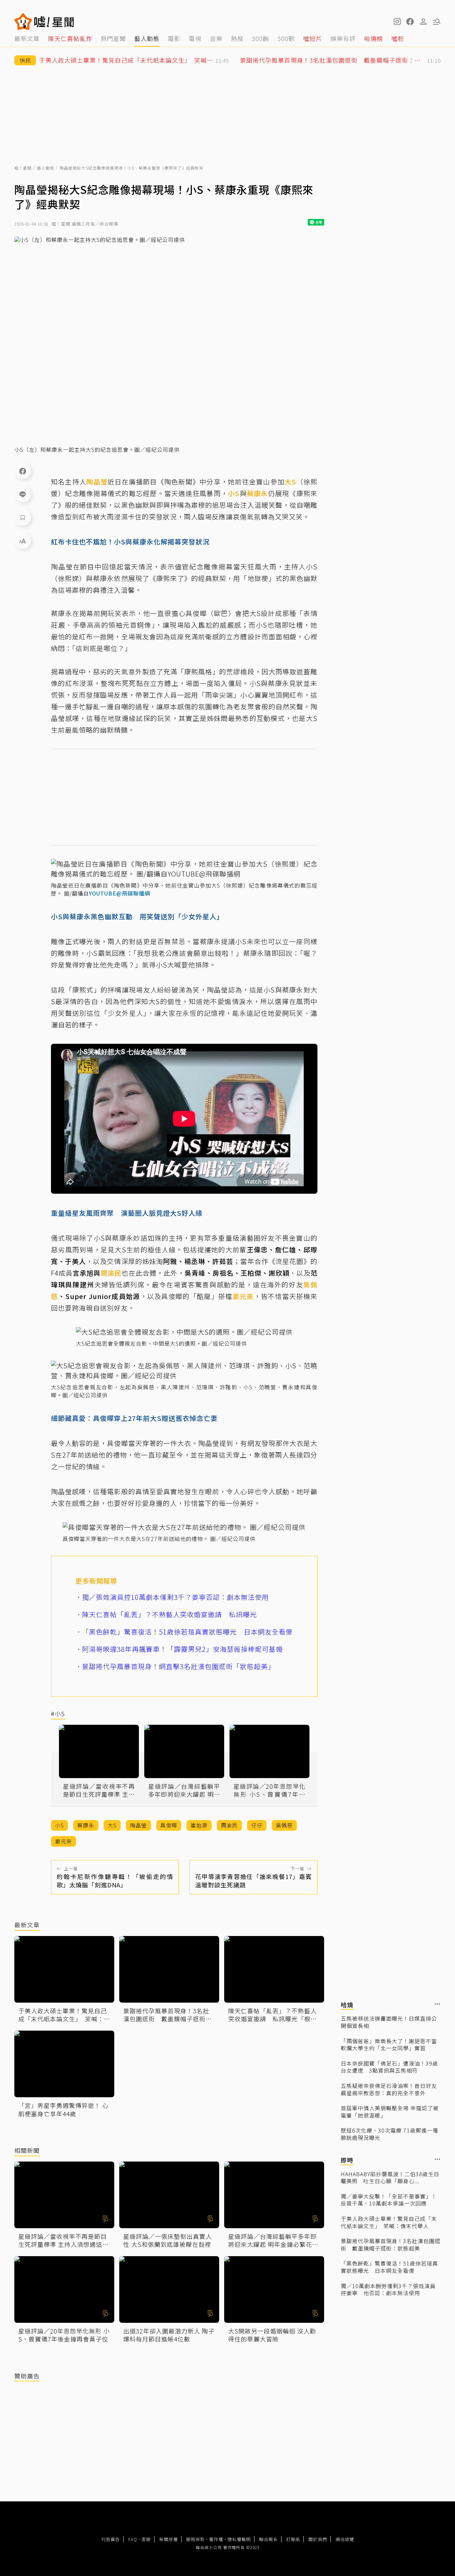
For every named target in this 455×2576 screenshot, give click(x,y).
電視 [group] (195, 38)
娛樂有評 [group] (343, 38)
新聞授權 (169, 2539)
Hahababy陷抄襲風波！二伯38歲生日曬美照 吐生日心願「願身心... (390, 2178)
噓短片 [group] (313, 38)
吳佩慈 (284, 1825)
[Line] (23, 494)
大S (290, 482)
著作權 (216, 2539)
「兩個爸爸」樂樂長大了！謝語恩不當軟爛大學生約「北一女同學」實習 (389, 2045)
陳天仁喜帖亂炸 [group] (70, 38)
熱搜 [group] (237, 38)
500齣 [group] (260, 38)
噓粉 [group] (398, 38)
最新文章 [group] (27, 38)
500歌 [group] (286, 38)
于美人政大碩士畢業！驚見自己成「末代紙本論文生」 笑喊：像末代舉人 (389, 2222)
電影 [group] (174, 38)
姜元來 (243, 1296)
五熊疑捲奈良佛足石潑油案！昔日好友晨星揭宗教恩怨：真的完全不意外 (389, 2089)
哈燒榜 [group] (374, 38)
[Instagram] (397, 22)
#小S (58, 1714)
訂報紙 (293, 2539)
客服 (146, 2539)
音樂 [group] (216, 38)
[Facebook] (23, 471)
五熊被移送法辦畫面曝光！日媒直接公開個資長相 (389, 2022)
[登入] (423, 22)
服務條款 (196, 2539)
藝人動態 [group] (147, 38)
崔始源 (199, 1825)
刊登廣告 (111, 2539)
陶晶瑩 (97, 482)
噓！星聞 (23, 168)
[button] (410, 22)
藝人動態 (46, 168)
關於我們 (318, 2539)
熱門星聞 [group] (113, 38)
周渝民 (111, 1273)
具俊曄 (196, 613)
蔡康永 (257, 493)
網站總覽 (345, 2539)
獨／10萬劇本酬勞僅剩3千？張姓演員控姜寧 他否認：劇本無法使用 (388, 2290)
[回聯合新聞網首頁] (23, 22)
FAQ (133, 2539)
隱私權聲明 (239, 2539)
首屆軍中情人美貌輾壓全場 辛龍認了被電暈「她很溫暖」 (390, 2112)
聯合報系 (268, 2539)
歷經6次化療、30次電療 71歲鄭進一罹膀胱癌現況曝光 (390, 2134)
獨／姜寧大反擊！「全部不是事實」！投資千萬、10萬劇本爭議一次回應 (389, 2200)
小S (234, 493)
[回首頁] (54, 22)
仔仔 (257, 1825)
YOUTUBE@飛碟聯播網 (120, 893)
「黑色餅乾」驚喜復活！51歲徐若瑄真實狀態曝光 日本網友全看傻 (389, 2267)
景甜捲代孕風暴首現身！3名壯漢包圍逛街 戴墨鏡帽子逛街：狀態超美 (391, 2245)
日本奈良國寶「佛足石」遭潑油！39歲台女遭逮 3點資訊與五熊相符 (389, 2067)
